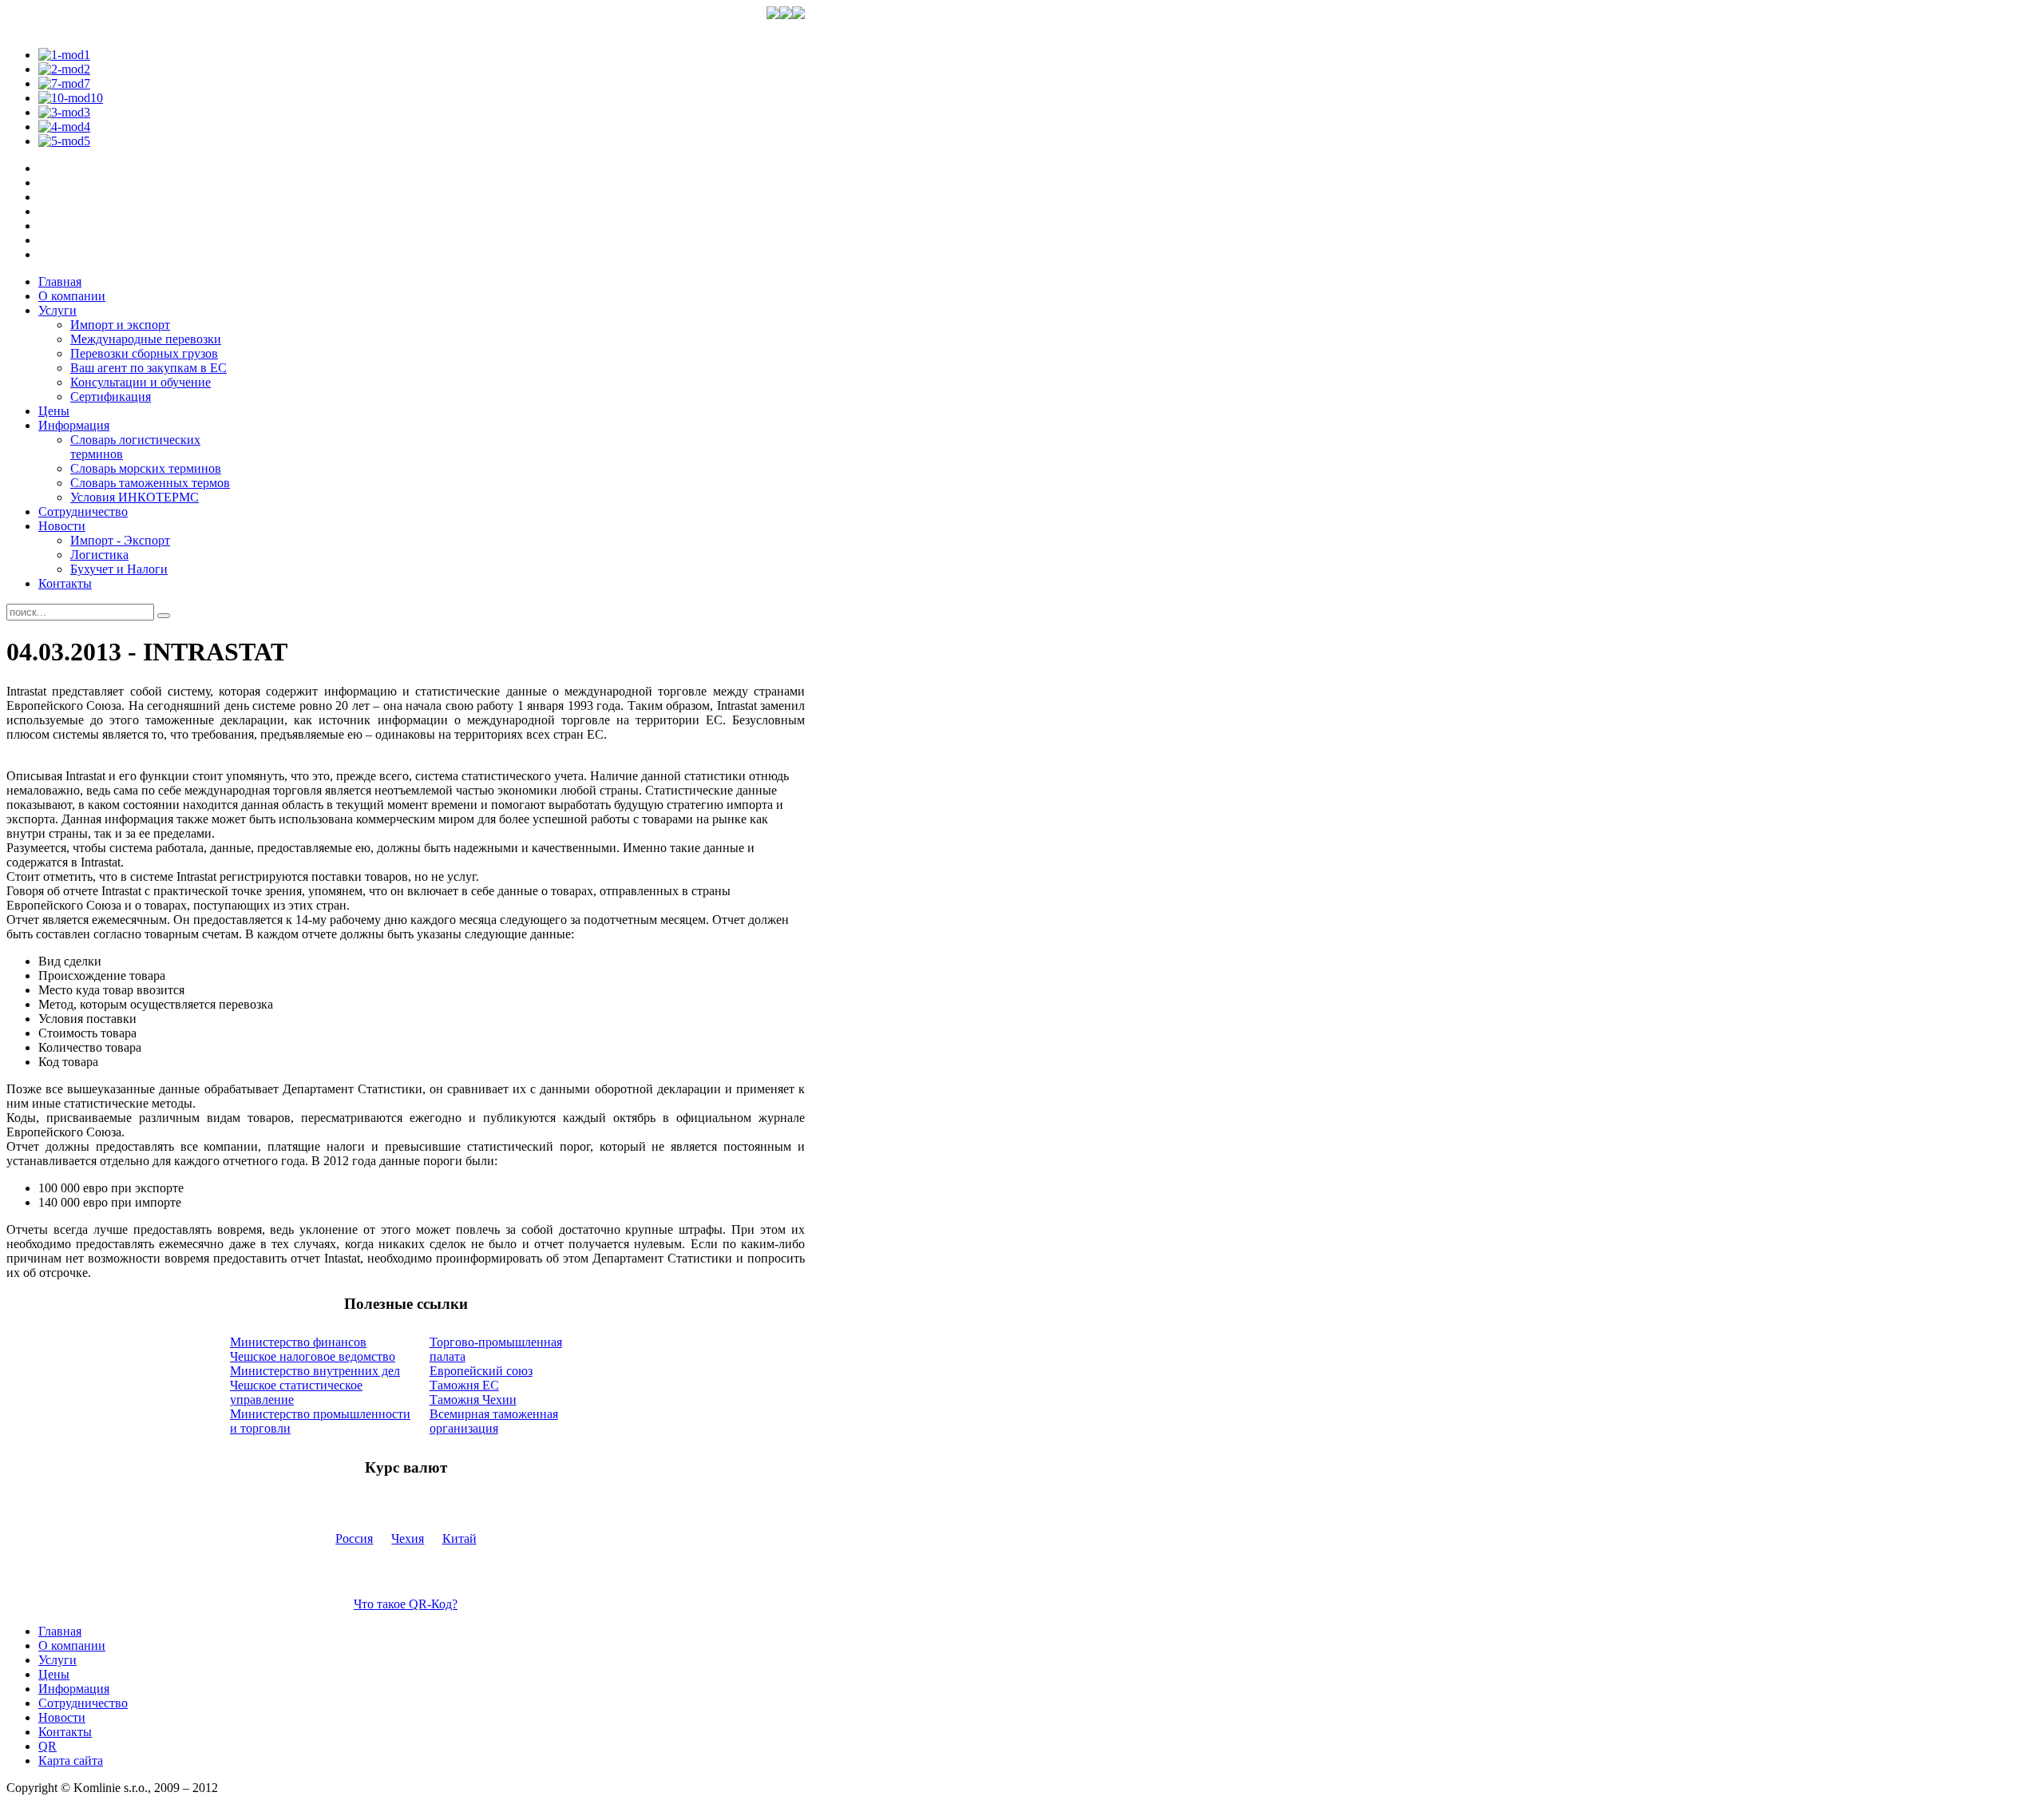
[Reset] (164, 616)
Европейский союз (481, 1371)
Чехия (408, 1538)
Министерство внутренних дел (315, 1371)
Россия (354, 1538)
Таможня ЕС (464, 1385)
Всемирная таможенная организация (494, 1421)
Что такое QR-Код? (406, 1604)
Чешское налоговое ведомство (313, 1356)
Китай (460, 1538)
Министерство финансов (298, 1342)
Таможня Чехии (473, 1400)
